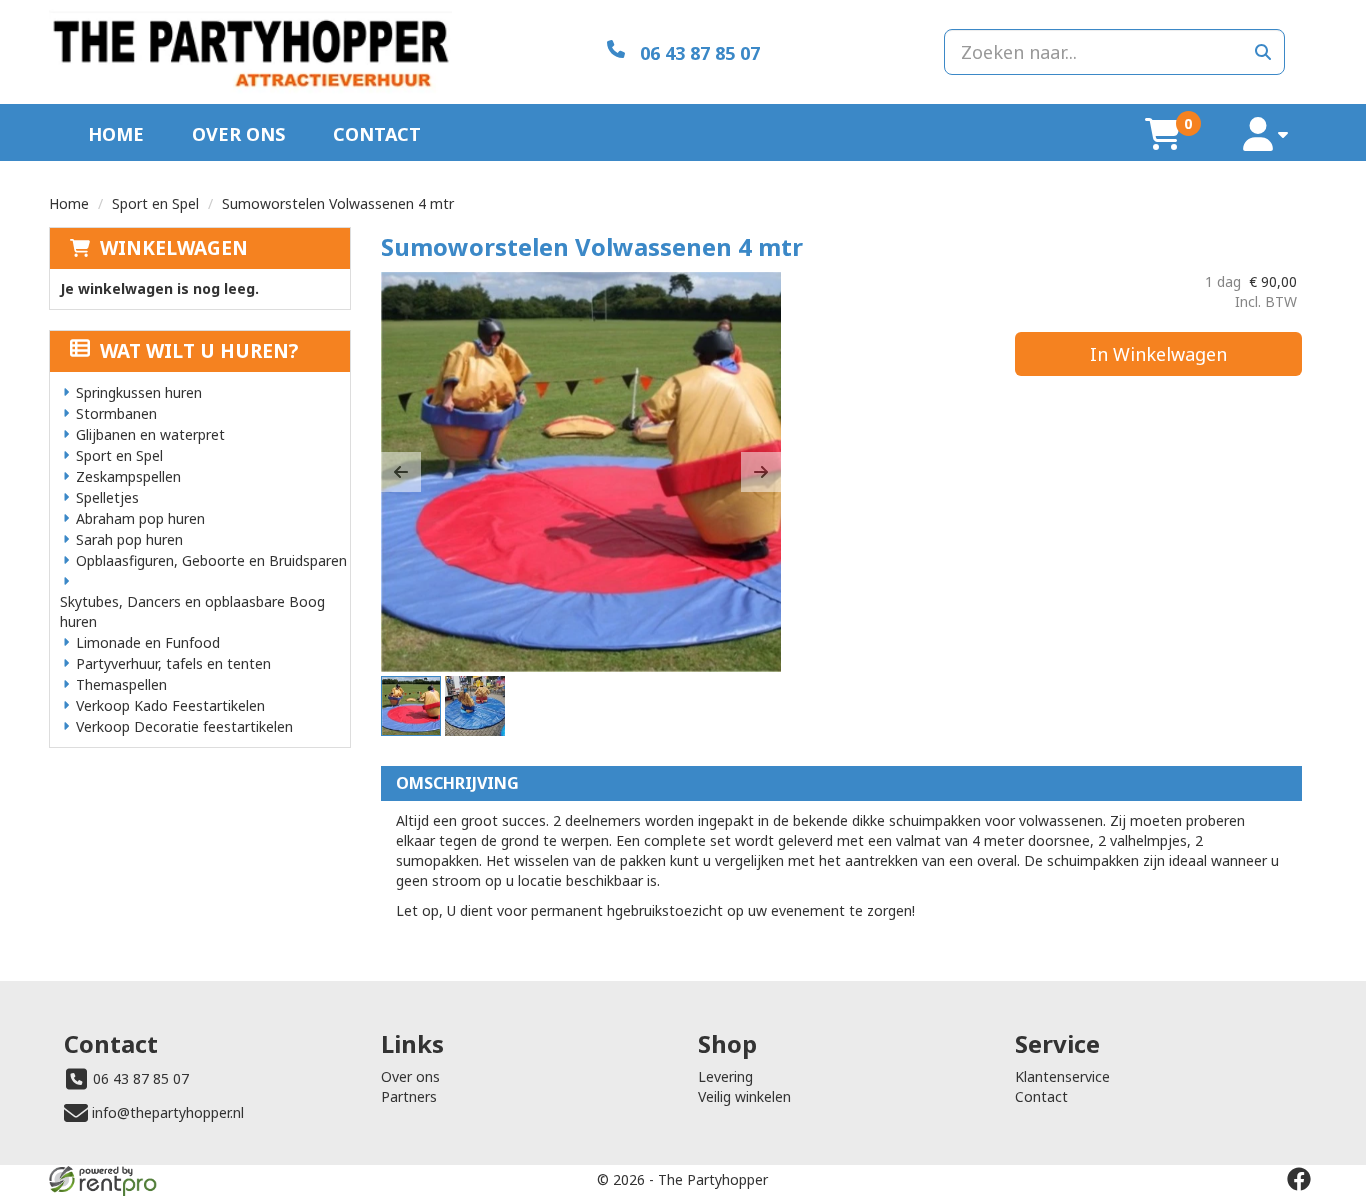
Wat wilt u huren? (199, 351)
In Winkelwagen (1158, 354)
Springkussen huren (139, 392)
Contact (377, 134)
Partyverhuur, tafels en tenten (173, 663)
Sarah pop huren (129, 539)
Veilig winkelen (744, 1096)
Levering (725, 1076)
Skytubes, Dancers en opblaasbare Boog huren (192, 611)
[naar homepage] (250, 52)
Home (116, 134)
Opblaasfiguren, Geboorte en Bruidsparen (211, 560)
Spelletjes (107, 497)
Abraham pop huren (140, 518)
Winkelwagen (174, 248)
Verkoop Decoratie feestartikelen (184, 726)
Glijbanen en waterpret (150, 434)
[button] (401, 472)
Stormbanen (116, 413)
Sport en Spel (155, 203)
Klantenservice (1062, 1076)
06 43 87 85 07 (141, 1078)
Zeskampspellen (128, 476)
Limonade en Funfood (148, 642)
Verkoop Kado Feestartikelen (170, 705)
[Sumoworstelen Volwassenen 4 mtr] (581, 472)
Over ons (238, 134)
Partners (409, 1096)
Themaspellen (121, 684)
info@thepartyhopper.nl (168, 1112)
